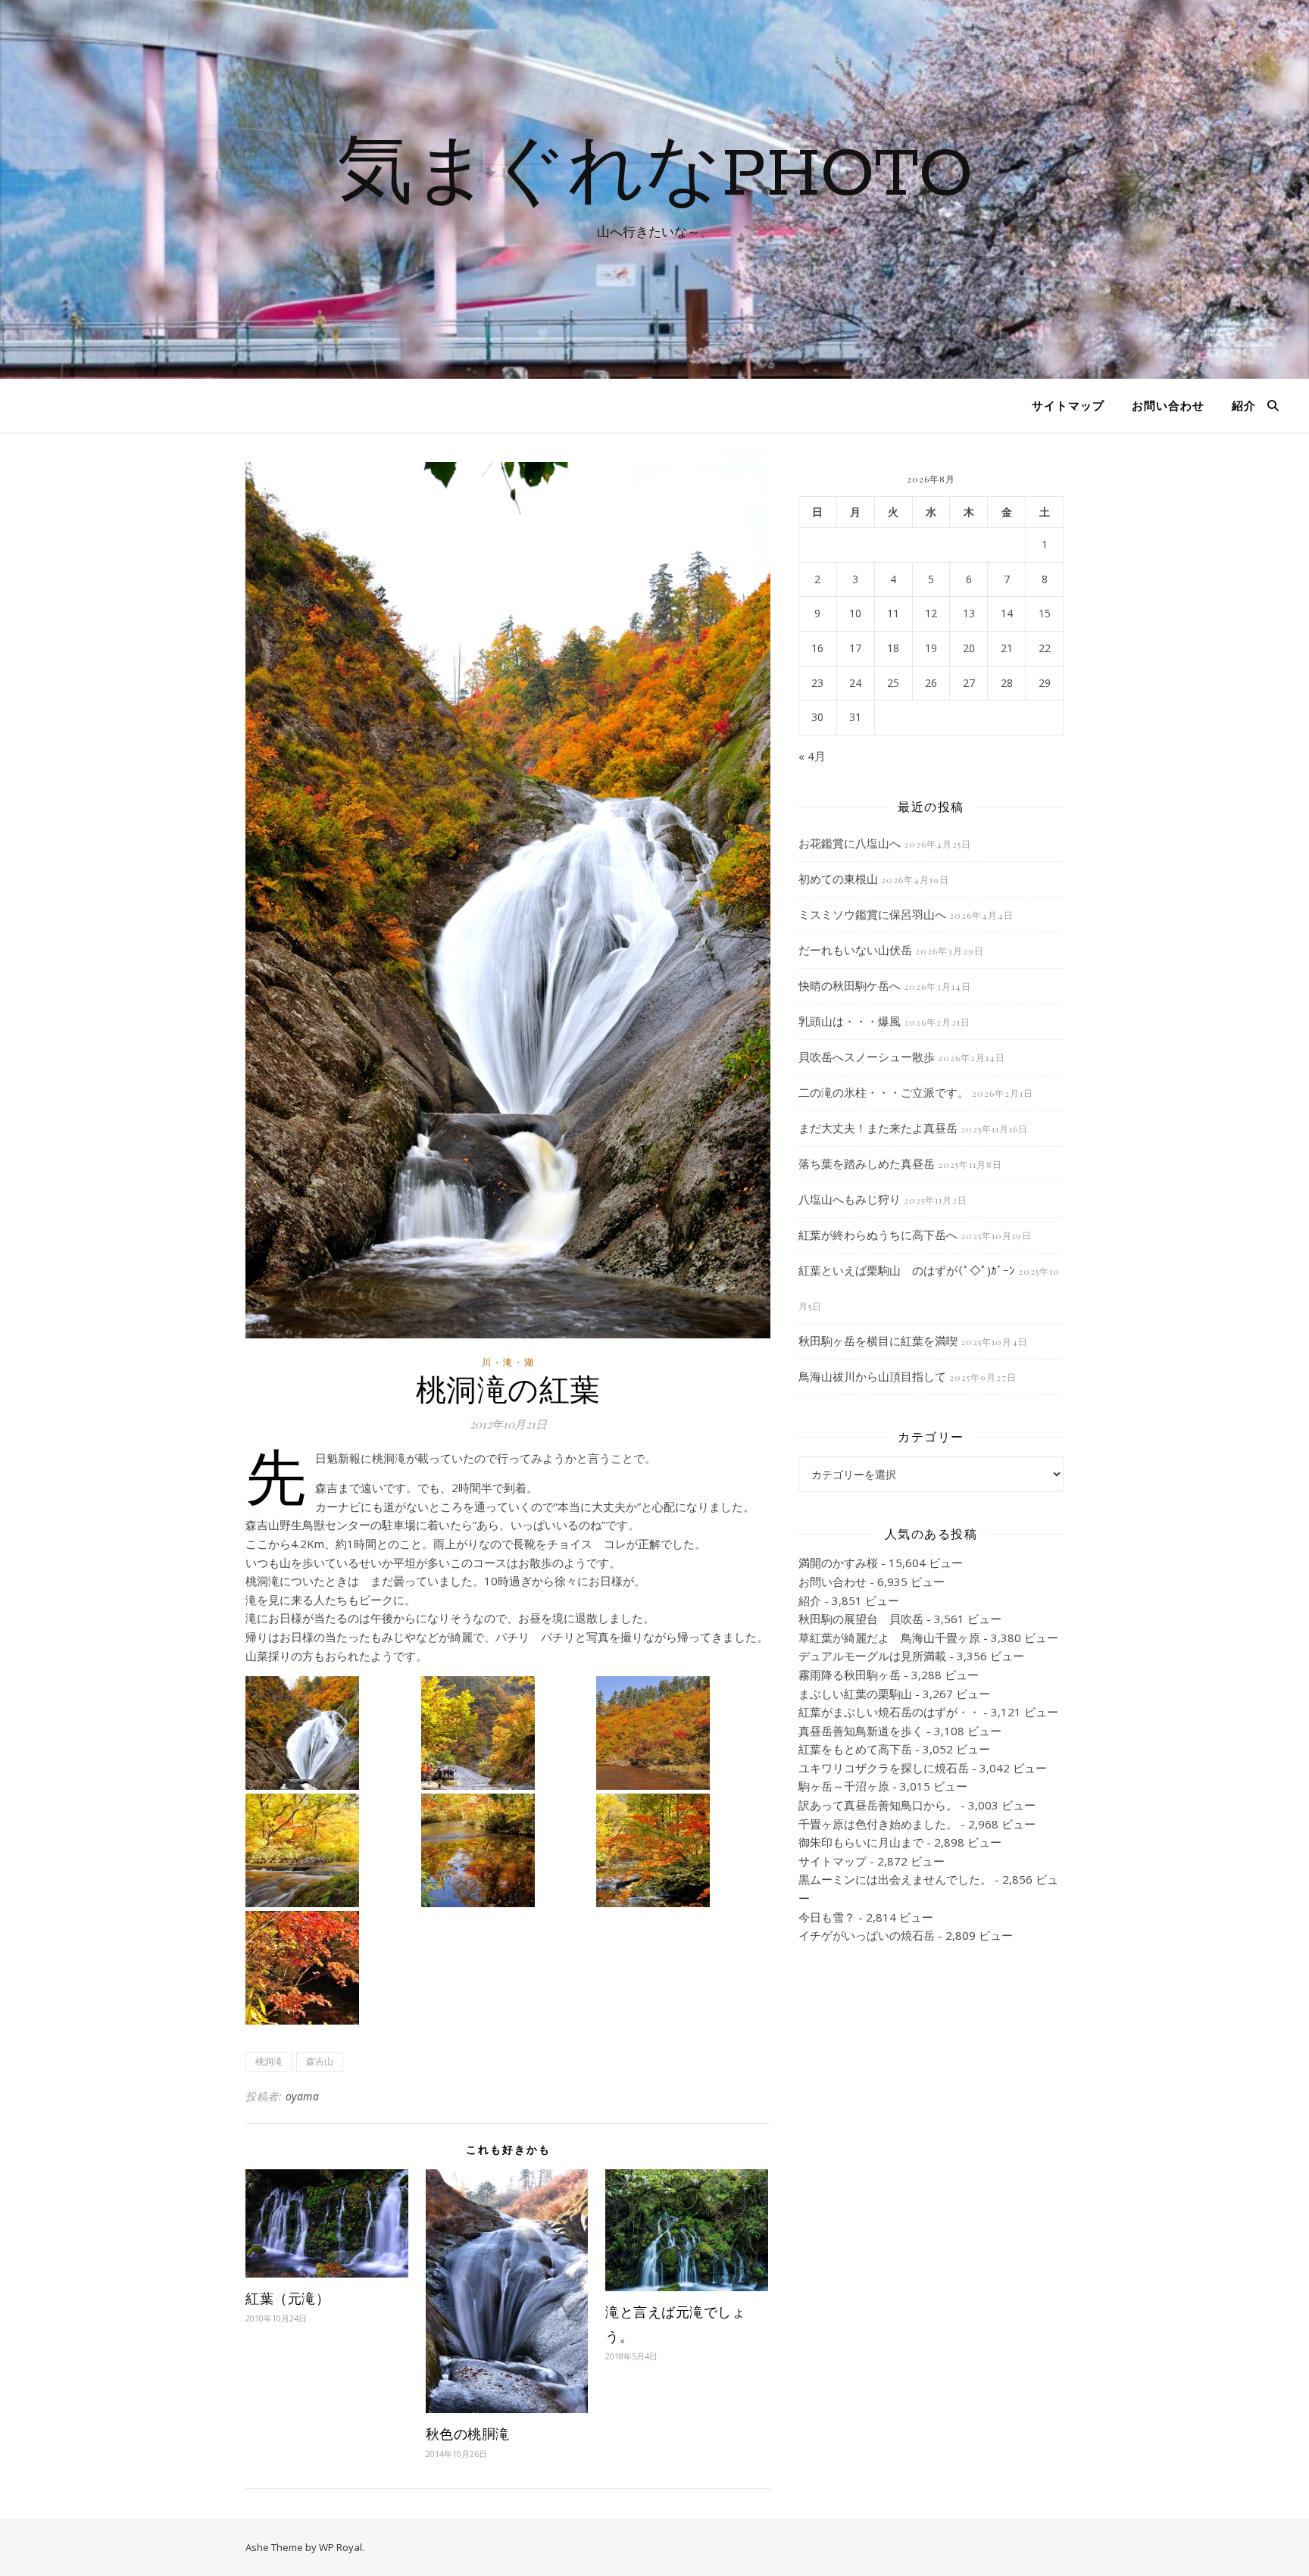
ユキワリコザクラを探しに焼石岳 (884, 1768)
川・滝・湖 (508, 1362)
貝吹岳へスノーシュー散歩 (867, 1057)
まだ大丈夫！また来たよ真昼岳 (878, 1128)
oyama (303, 2096)
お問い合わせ (1168, 405)
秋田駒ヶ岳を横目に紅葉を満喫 (878, 1341)
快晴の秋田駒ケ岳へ (850, 985)
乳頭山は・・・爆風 (850, 1021)
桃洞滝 (269, 2061)
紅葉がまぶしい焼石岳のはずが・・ (889, 1712)
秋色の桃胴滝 (468, 2434)
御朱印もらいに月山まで (861, 1842)
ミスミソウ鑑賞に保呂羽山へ (872, 914)
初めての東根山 (838, 879)
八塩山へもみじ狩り (850, 1199)
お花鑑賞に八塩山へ (850, 843)
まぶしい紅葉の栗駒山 (855, 1694)
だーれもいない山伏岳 (855, 950)
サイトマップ (1068, 405)
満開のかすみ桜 (838, 1563)
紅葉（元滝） (287, 2298)
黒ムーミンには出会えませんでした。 (895, 1879)
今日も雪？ (827, 1917)
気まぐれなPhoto (655, 176)
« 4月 (812, 756)
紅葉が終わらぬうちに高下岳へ (878, 1235)
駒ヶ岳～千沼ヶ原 (844, 1786)
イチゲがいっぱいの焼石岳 (867, 1935)
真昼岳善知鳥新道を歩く (861, 1731)
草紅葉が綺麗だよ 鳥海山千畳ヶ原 (889, 1638)
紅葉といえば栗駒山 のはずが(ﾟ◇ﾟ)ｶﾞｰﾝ (907, 1270)
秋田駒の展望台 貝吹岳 (861, 1619)
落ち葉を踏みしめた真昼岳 (867, 1163)
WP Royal (341, 2547)
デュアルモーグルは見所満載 (872, 1656)
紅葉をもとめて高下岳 (855, 1749)
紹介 (1244, 405)
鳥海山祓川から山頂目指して (872, 1376)
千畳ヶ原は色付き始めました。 (878, 1824)
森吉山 (320, 2061)
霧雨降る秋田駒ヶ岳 (850, 1675)
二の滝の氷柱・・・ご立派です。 (884, 1092)
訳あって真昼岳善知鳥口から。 (878, 1805)
